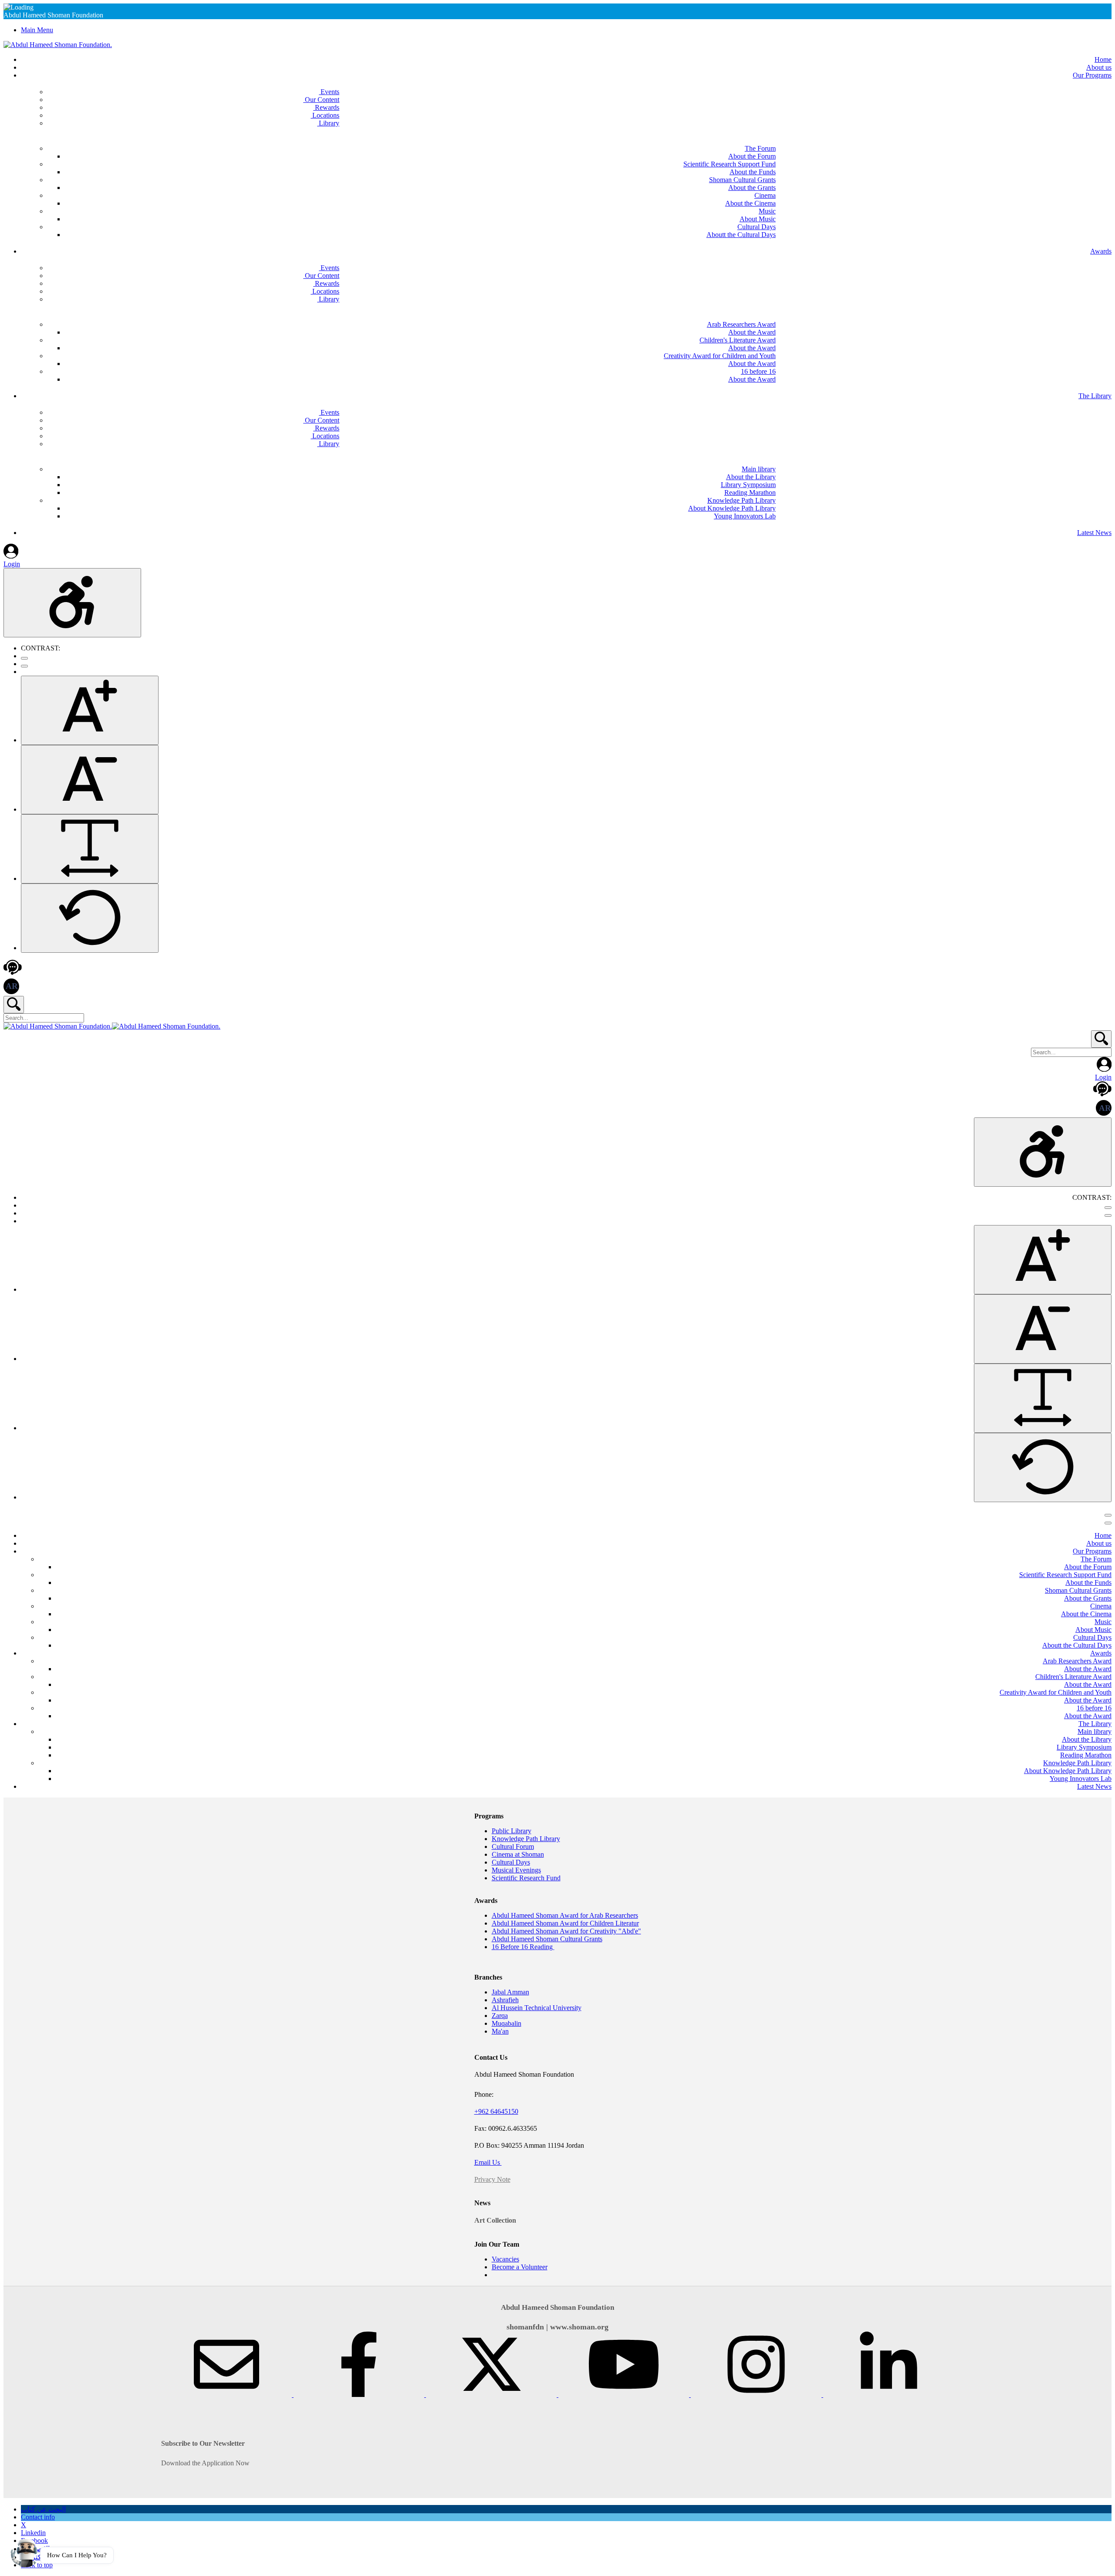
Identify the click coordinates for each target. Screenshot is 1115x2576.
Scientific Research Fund (526, 1878)
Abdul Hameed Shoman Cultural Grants (547, 1939)
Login (12, 564)
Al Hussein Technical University (537, 2008)
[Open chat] (25, 2551)
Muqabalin (507, 2023)
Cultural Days (511, 1862)
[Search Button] (14, 1005)
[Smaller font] (90, 780)
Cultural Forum (513, 1847)
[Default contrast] (24, 658)
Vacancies (505, 2259)
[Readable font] (90, 849)
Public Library (512, 1831)
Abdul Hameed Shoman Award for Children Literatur (565, 1923)
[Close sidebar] (1108, 1523)
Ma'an (500, 2031)
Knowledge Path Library (526, 1839)
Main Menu (37, 30)
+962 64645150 (496, 2111)
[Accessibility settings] (72, 603)
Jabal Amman (510, 1992)
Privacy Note (492, 2179)
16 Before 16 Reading (523, 1947)
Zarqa (500, 2016)
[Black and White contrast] (24, 666)
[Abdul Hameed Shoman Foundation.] (58, 45)
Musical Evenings (516, 1870)
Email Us (488, 2162)
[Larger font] (90, 710)
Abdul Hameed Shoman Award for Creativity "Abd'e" (566, 1931)
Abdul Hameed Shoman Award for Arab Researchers (565, 1915)
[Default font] (90, 918)
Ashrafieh (505, 2000)
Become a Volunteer (520, 2267)
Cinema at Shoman (518, 1854)
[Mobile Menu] (1108, 1515)
